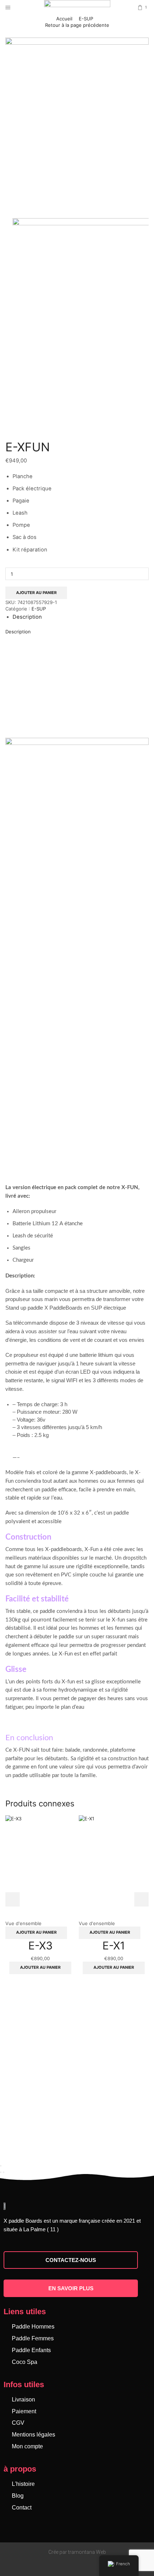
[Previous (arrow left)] (1, 2172)
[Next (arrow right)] (4, 2172)
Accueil (64, 19)
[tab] (27, 617)
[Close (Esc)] (1, 2166)
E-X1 (114, 1946)
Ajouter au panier (36, 593)
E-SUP (86, 19)
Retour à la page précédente (77, 25)
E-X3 (40, 1946)
